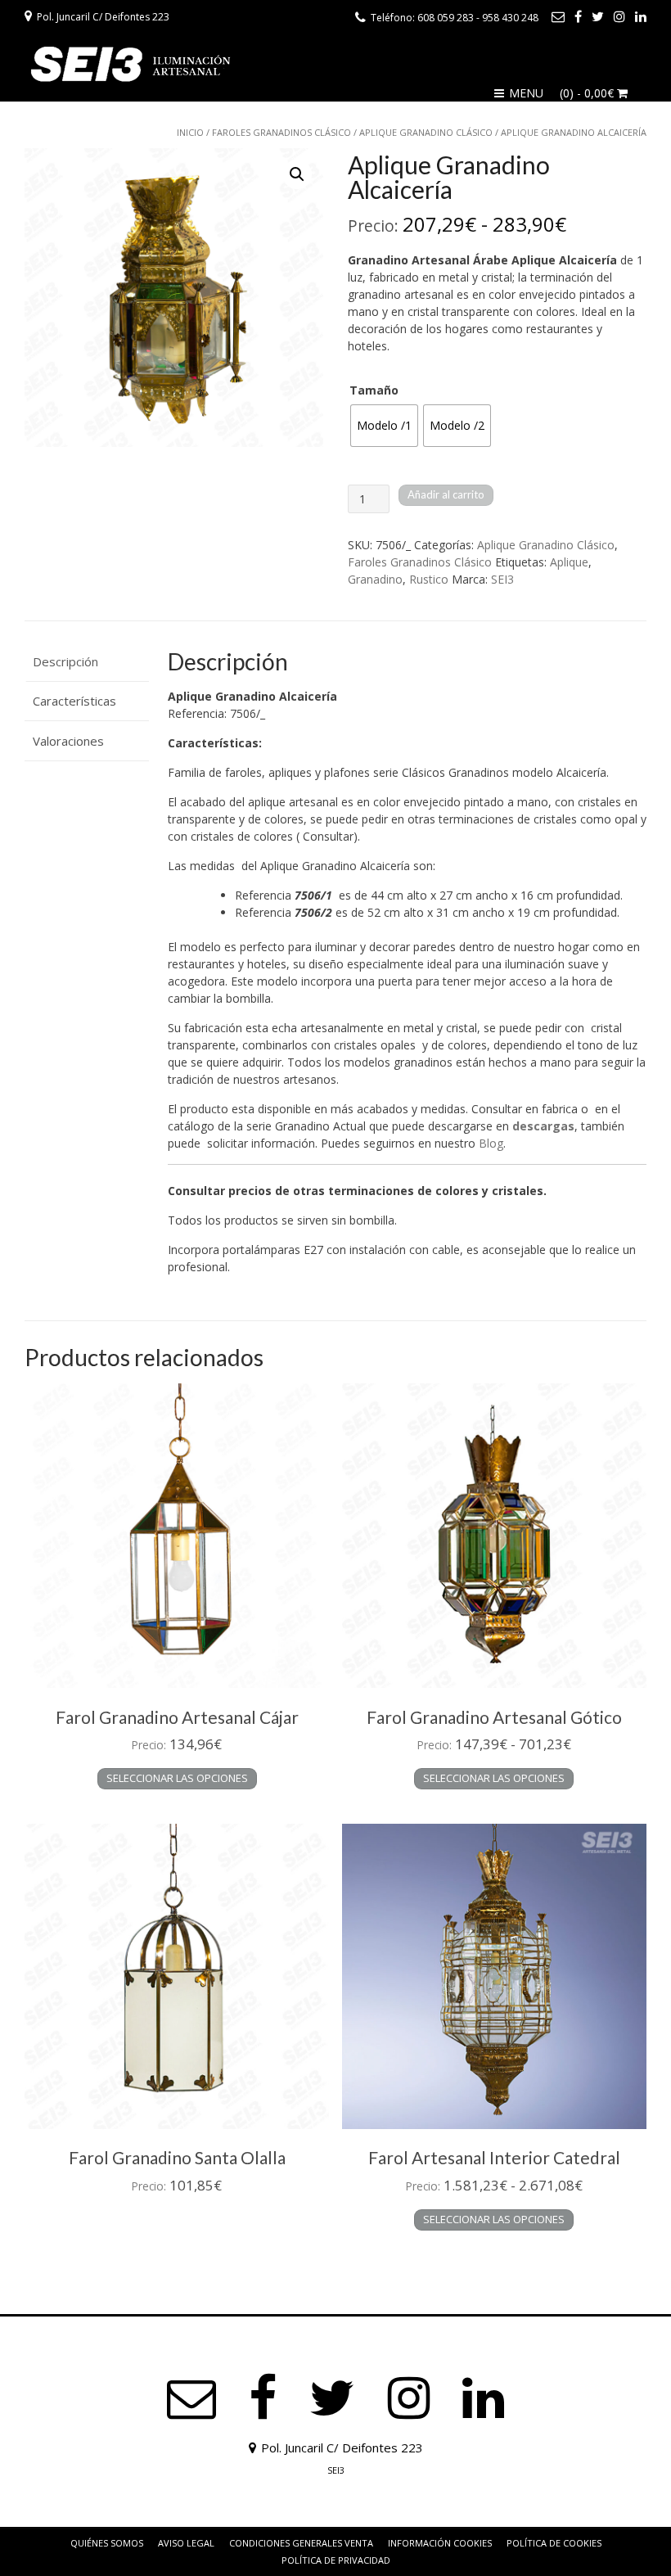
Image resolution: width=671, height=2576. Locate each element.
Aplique (569, 562)
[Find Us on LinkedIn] (641, 16)
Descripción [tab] (65, 661)
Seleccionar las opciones (177, 1778)
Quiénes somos (107, 2543)
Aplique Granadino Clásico (426, 132)
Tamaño (374, 390)
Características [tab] (74, 701)
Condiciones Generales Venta (301, 2543)
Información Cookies (440, 2543)
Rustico (429, 579)
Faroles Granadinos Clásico (281, 132)
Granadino (375, 579)
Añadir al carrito (446, 494)
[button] (297, 174)
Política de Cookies (554, 2543)
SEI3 (502, 579)
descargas (543, 1126)
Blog (491, 1143)
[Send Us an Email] (558, 16)
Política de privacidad (336, 2560)
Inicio (190, 132)
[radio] (384, 426)
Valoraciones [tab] (68, 741)
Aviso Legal (186, 2543)
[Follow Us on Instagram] (619, 16)
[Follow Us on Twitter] (598, 16)
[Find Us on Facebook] (578, 16)
